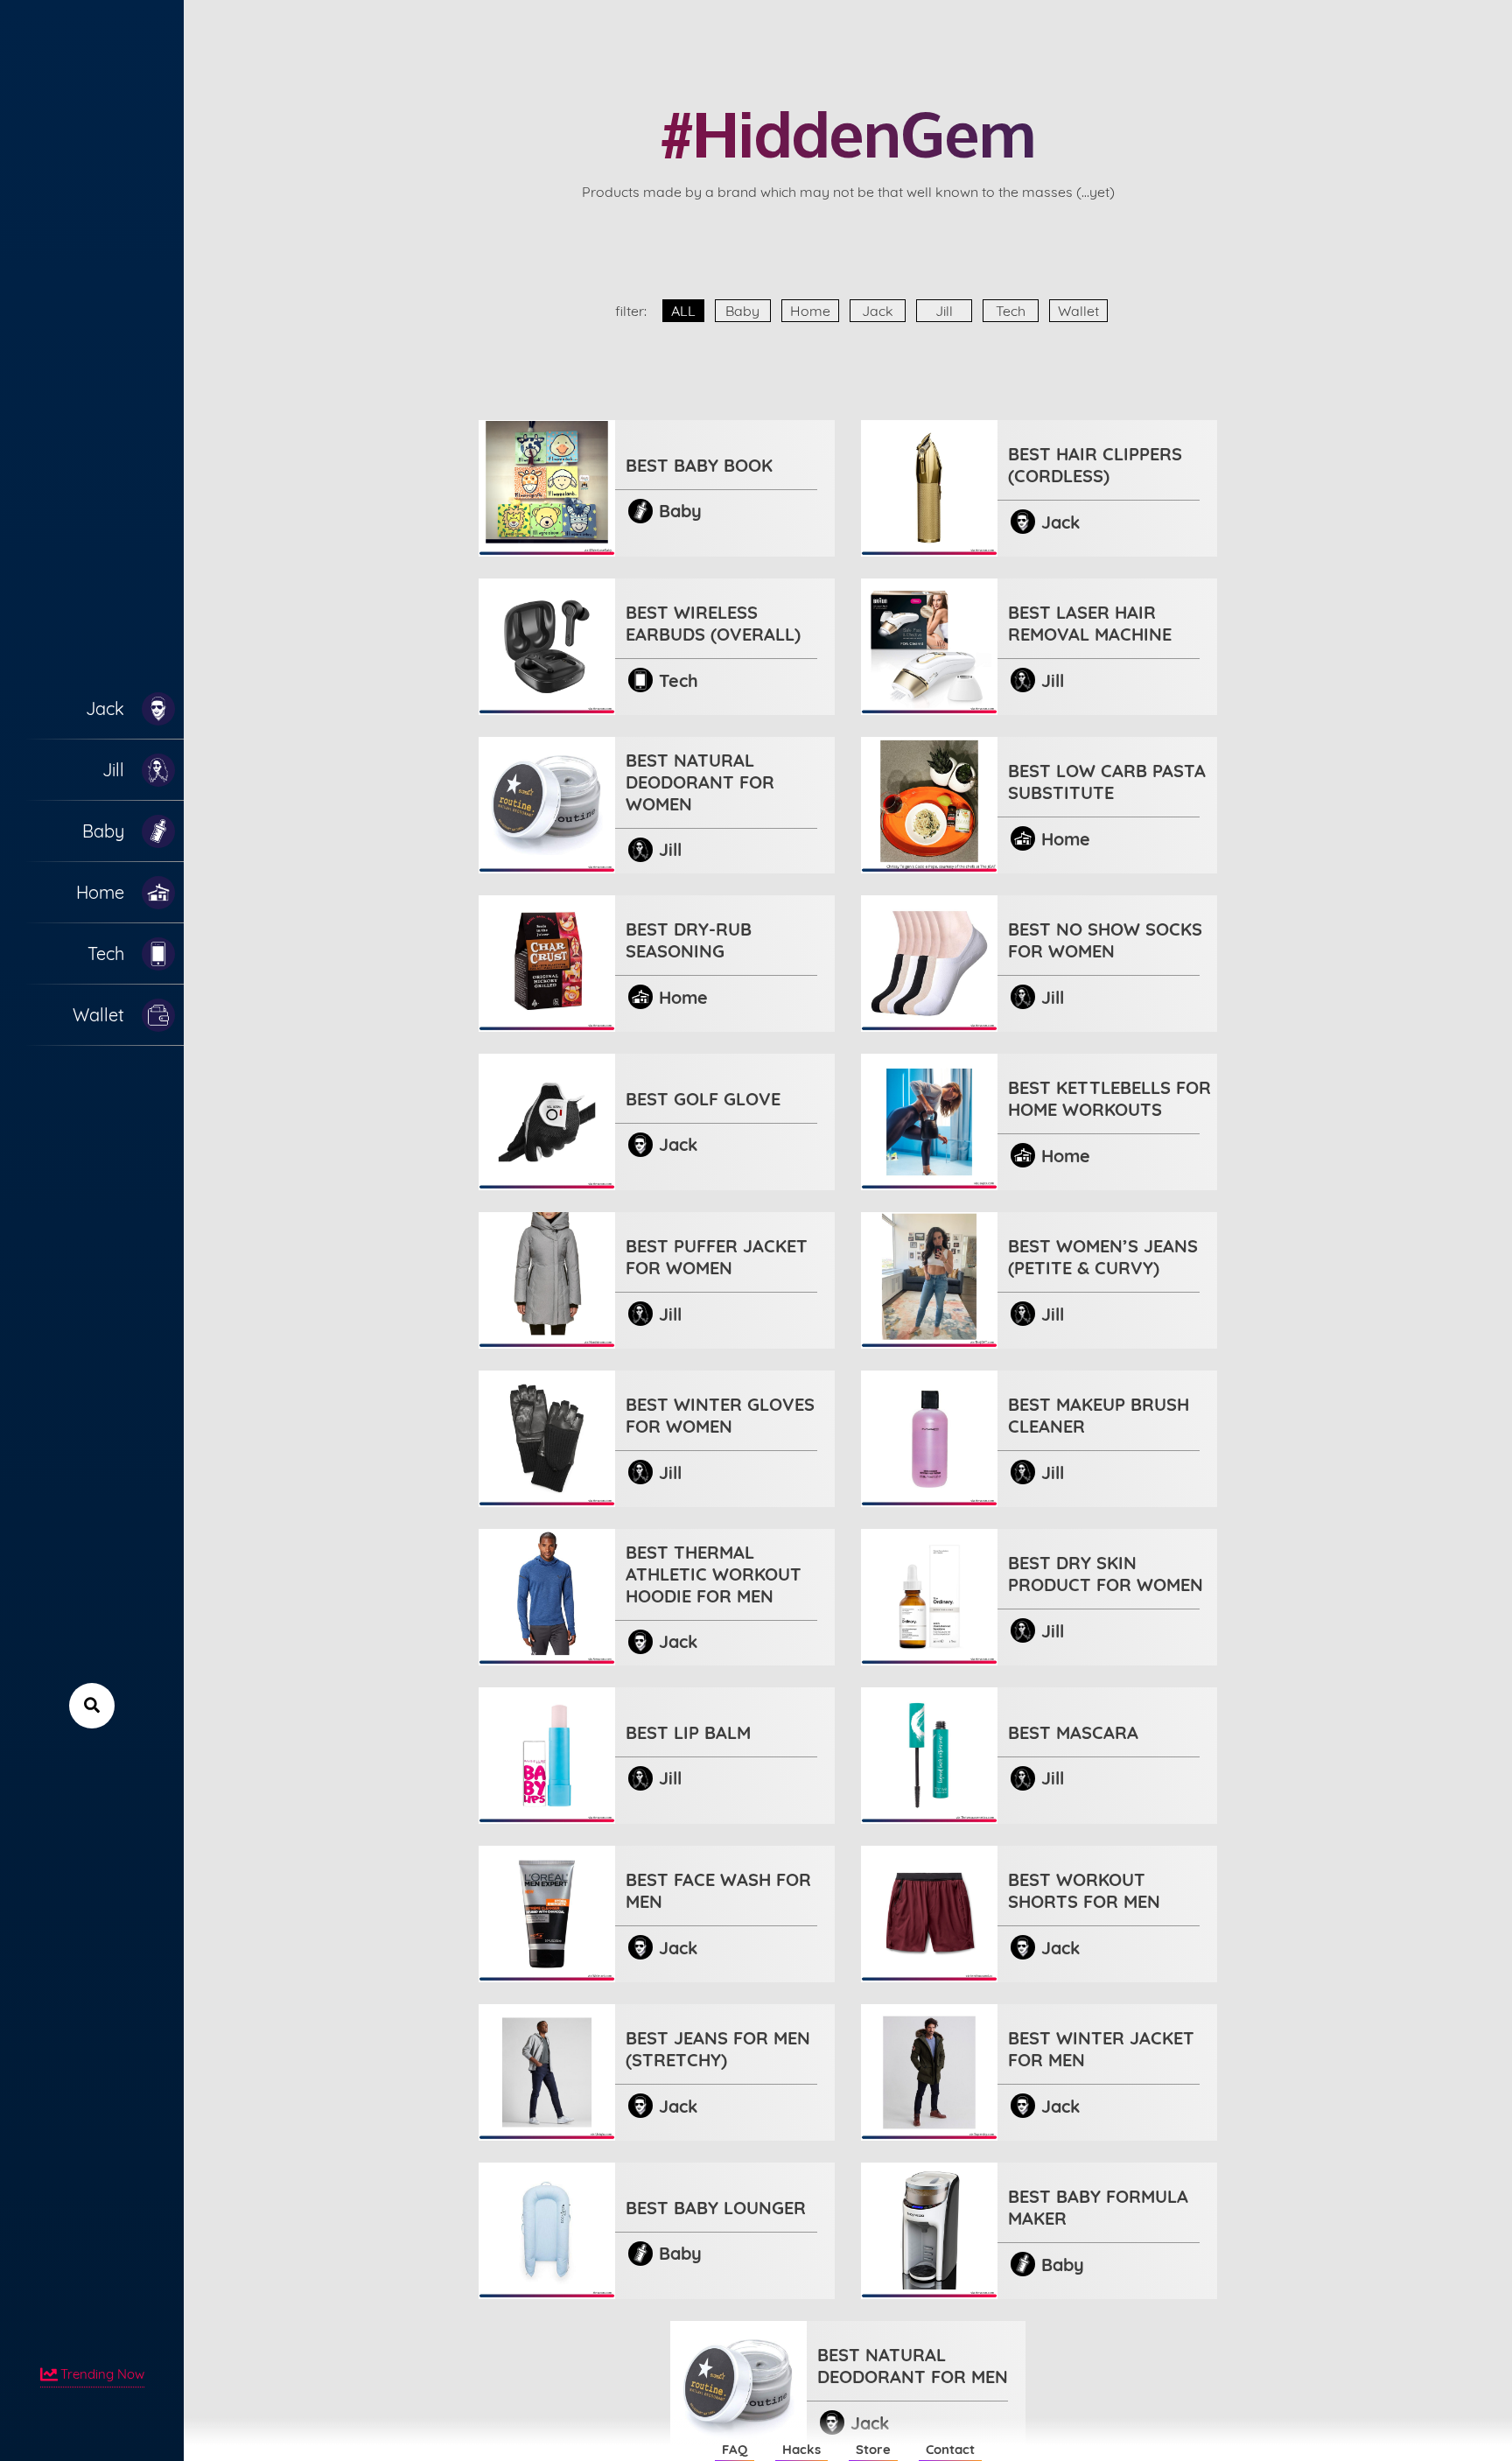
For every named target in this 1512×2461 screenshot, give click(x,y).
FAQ (735, 2449)
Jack (878, 311)
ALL (683, 311)
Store (873, 2449)
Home (810, 311)
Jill (944, 311)
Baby (742, 311)
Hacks (801, 2449)
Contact (950, 2449)
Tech (1011, 311)
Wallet (1078, 311)
